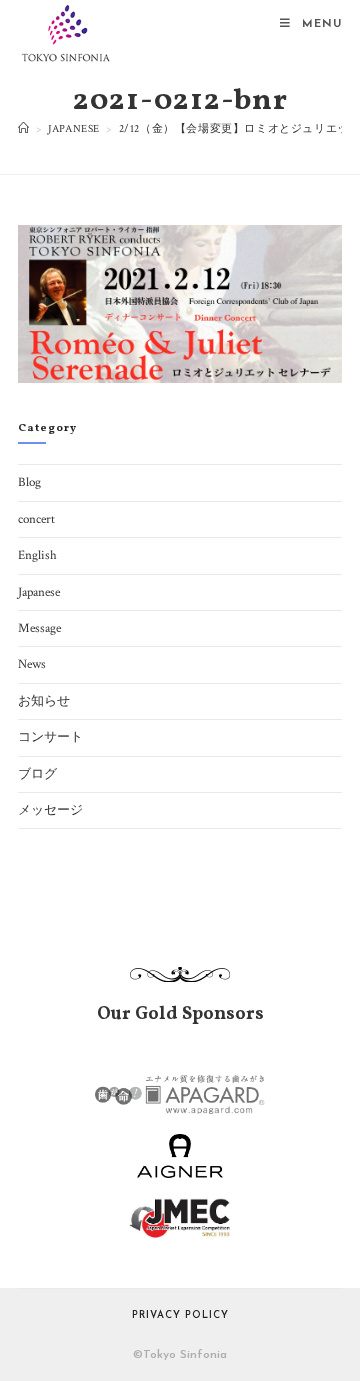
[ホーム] (24, 129)
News (32, 664)
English (37, 555)
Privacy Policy (180, 1315)
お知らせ (44, 701)
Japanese (39, 592)
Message (39, 628)
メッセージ (50, 810)
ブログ (37, 774)
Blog (29, 482)
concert (36, 519)
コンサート (50, 737)
